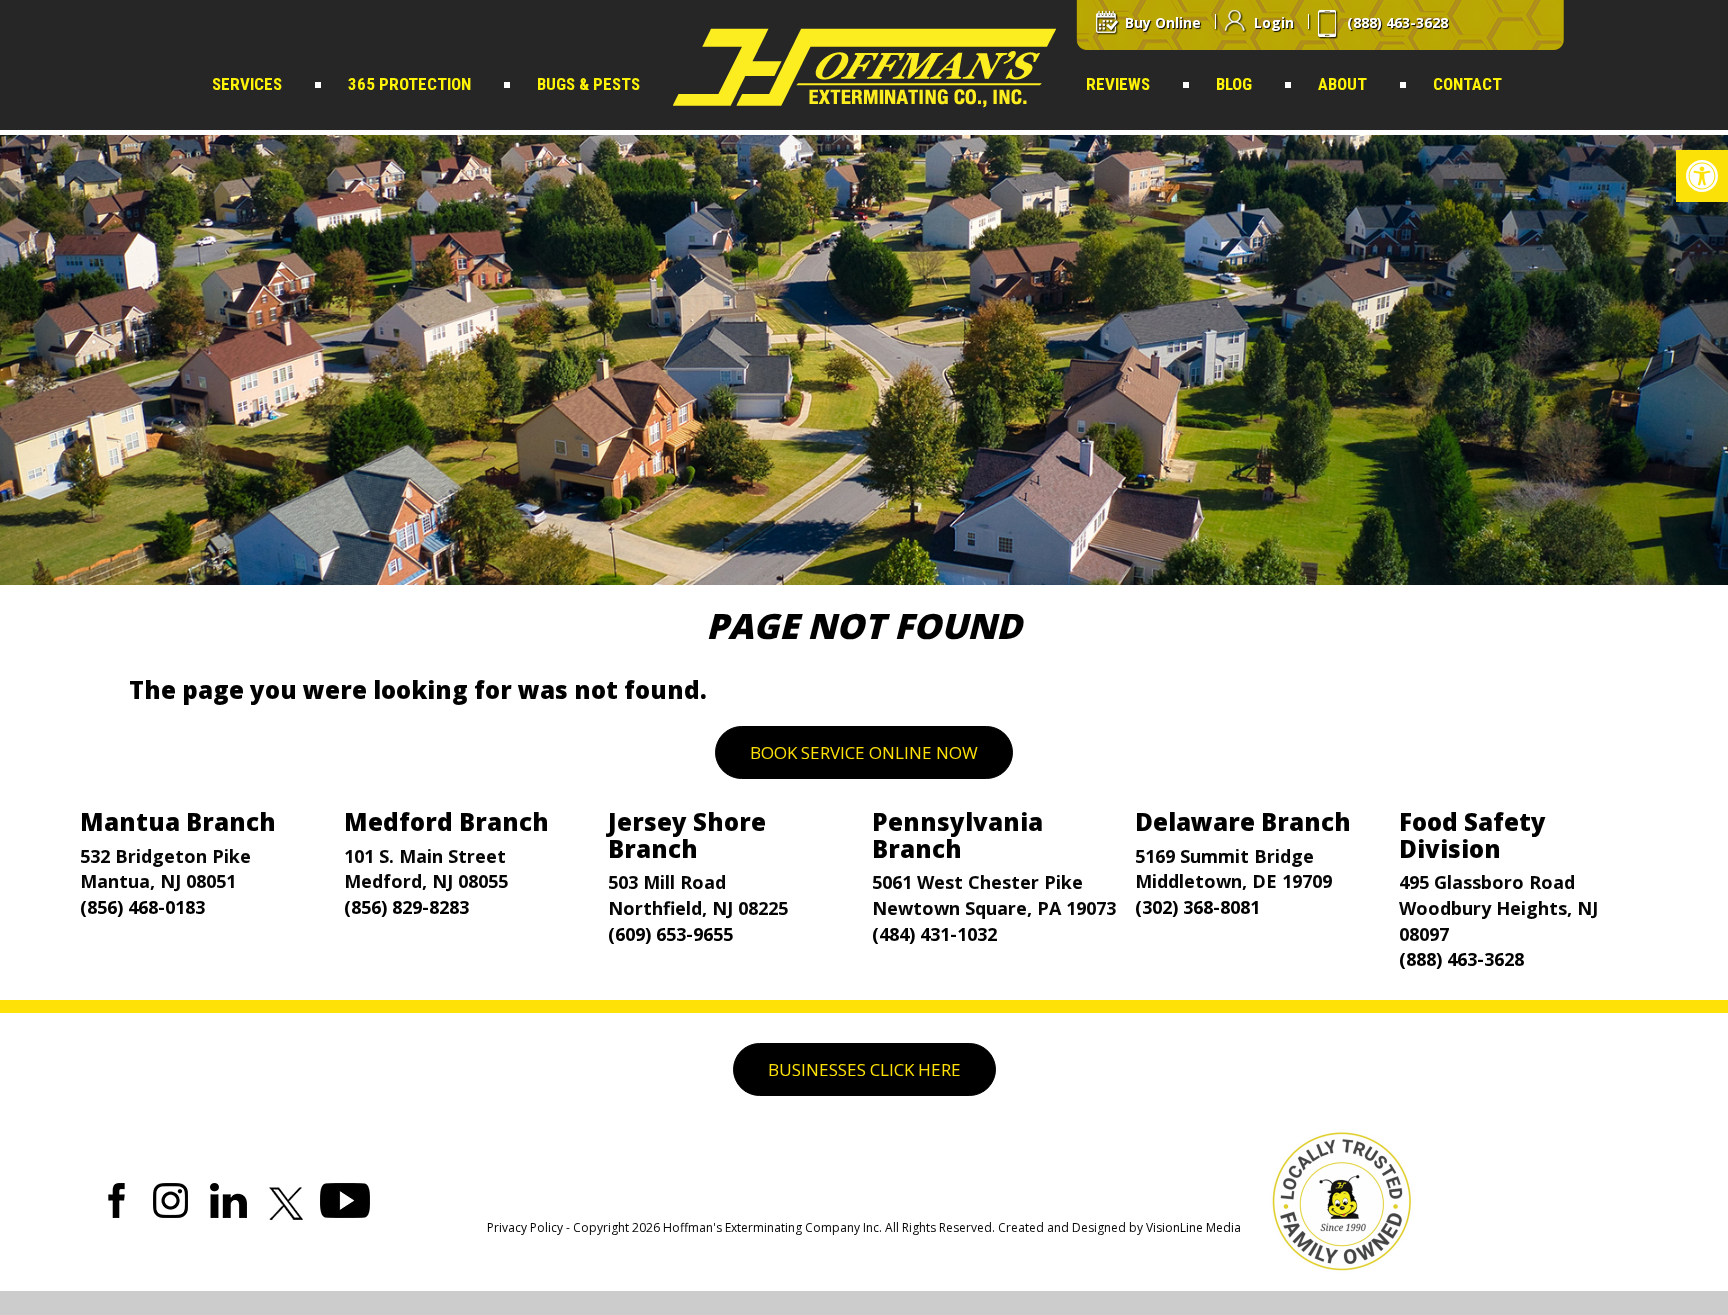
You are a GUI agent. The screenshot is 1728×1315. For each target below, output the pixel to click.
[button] (1702, 176)
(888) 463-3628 (1461, 959)
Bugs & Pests (588, 84)
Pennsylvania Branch (957, 834)
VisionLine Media (1193, 1227)
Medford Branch (446, 821)
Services (247, 84)
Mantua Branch (178, 821)
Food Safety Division (1472, 834)
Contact (1467, 84)
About (1342, 84)
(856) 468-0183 (142, 907)
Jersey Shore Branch (687, 834)
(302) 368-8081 (1197, 907)
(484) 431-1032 (934, 934)
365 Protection (409, 84)
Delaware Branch (1243, 821)
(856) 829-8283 (406, 907)
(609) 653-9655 (670, 934)
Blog (1234, 84)
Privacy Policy (525, 1227)
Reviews (1118, 84)
